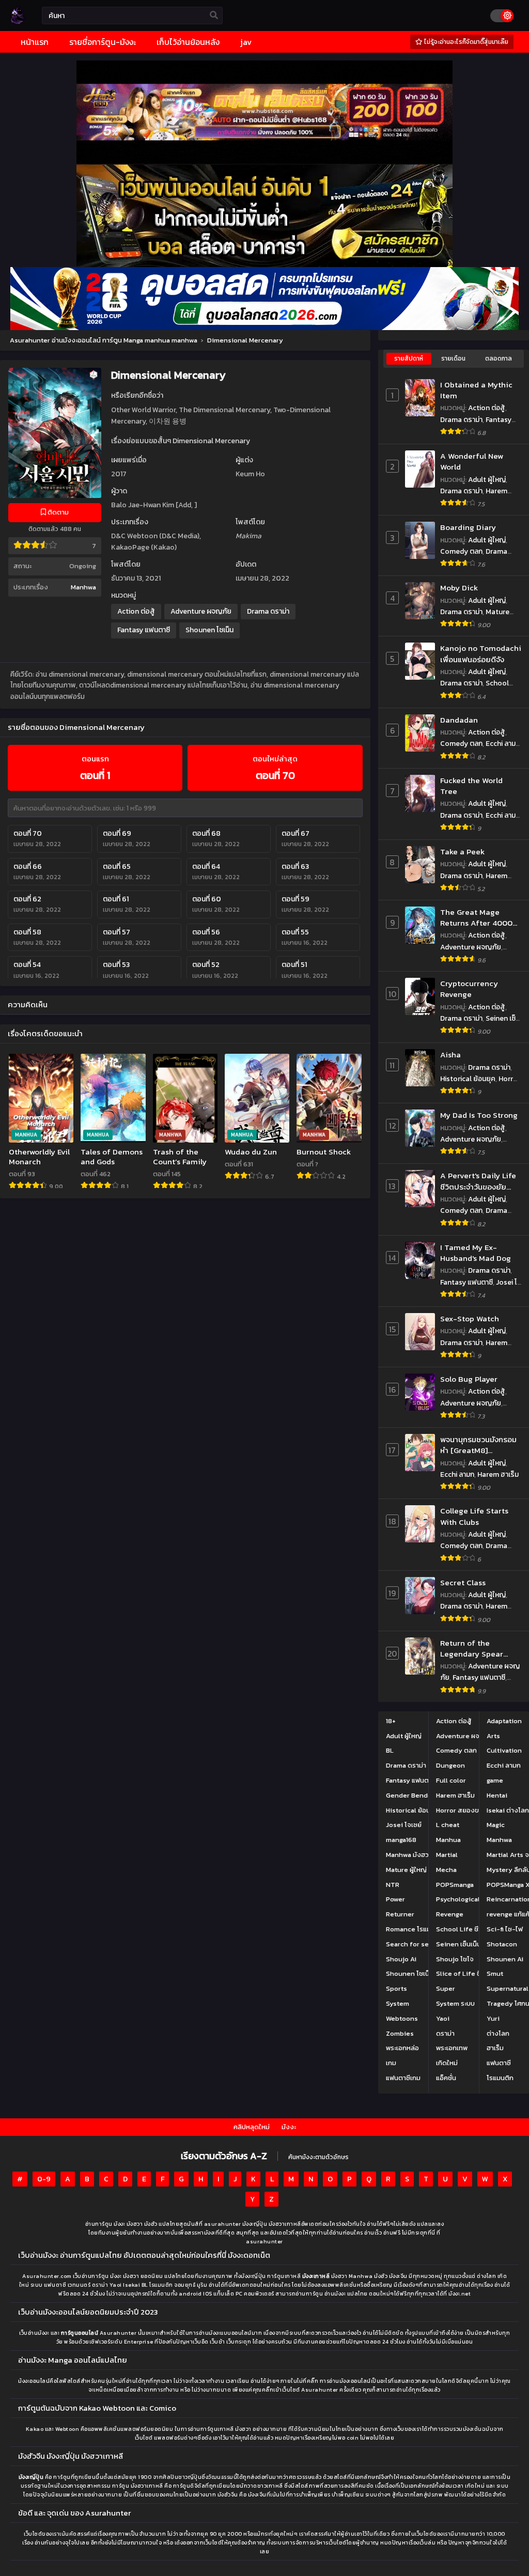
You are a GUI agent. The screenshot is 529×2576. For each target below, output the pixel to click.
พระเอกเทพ (452, 2048)
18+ (391, 1721)
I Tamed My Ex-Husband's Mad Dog (476, 1253)
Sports (396, 1988)
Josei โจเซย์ (404, 1825)
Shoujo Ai (401, 1959)
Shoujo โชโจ (455, 1959)
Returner (400, 1914)
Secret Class (463, 1582)
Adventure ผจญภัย (201, 611)
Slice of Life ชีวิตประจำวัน (475, 1973)
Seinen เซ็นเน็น (458, 1944)
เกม (391, 2063)
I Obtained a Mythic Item (476, 390)
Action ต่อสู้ (136, 611)
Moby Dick (459, 588)
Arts (493, 1736)
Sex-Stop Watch (470, 1318)
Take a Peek (462, 852)
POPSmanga (455, 1885)
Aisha (450, 1055)
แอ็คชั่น (446, 2078)
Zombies (400, 2033)
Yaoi (443, 2018)
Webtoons (402, 2018)
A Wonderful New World (472, 462)
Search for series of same (427, 1944)
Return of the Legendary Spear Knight (472, 1649)
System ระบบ (455, 2003)
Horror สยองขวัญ (462, 1810)
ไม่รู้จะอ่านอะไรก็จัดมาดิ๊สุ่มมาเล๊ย (465, 42)
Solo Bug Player (469, 1379)
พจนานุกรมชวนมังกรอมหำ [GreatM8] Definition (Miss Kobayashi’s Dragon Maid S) (478, 1445)
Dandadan (459, 720)
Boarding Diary (468, 527)
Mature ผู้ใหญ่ (406, 1870)
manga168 (401, 1840)
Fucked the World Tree (471, 786)
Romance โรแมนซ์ (413, 1929)
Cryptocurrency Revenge (469, 989)
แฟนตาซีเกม (403, 2078)
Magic (496, 1825)
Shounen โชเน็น (209, 630)
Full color (451, 1780)
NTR (393, 1885)
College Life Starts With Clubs (474, 1516)
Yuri (493, 2018)
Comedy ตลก (461, 551)
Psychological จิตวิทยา (471, 1899)
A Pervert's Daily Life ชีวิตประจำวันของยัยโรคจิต (478, 1181)
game (495, 1780)
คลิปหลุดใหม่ (252, 2127)
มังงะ (289, 2127)
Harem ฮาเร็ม (498, 1474)
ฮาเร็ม (495, 2048)
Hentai (497, 1795)
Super (446, 1988)
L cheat (448, 1825)
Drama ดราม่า (268, 611)
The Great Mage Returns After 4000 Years (476, 918)
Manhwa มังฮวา (409, 1855)
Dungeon (450, 1765)
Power (395, 1899)
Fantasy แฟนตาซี (144, 630)
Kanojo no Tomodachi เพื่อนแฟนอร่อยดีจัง (481, 654)
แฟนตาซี (499, 2063)
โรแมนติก (500, 2078)
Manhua (448, 1840)
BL (390, 1750)
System (398, 2003)
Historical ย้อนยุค (468, 1079)
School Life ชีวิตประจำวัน (474, 689)
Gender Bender (410, 1795)
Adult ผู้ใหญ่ (487, 480)
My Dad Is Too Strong (479, 1115)
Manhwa (83, 587)
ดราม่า (445, 2033)
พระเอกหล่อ (402, 2048)
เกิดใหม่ (447, 2063)
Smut (495, 1973)
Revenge (450, 1914)
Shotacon (502, 1944)
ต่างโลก (498, 2033)
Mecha (446, 1870)
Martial (447, 1855)
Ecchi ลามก (503, 744)
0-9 (44, 2179)
